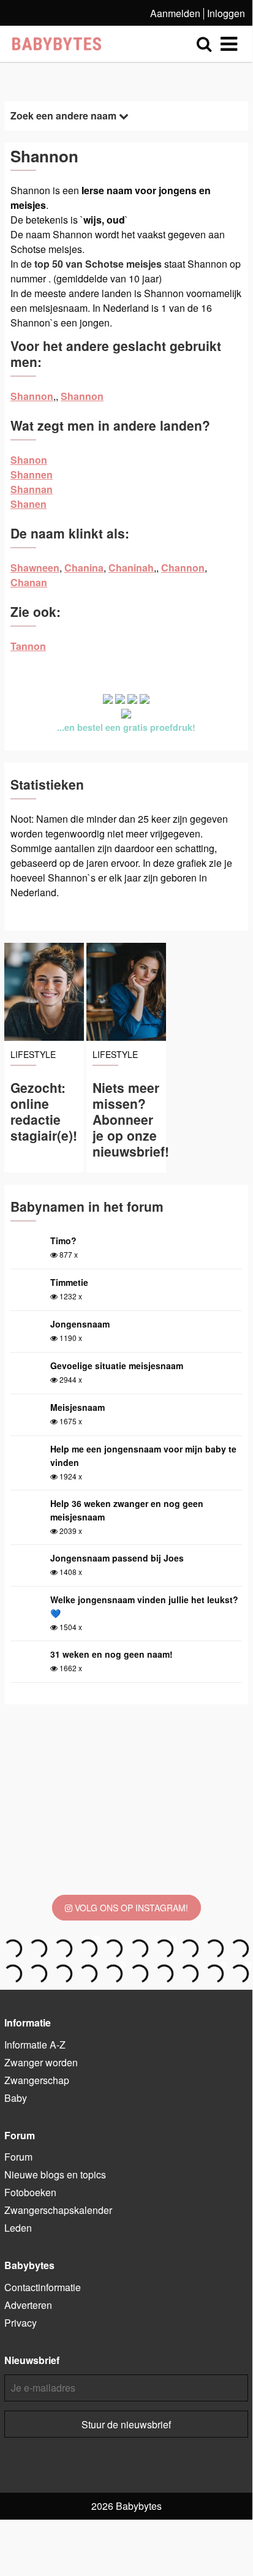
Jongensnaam (80, 1324)
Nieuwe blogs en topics (55, 2174)
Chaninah (131, 568)
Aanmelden (175, 13)
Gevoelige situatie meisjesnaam (117, 1365)
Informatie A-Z (35, 2045)
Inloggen (226, 13)
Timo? (63, 1241)
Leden (18, 2228)
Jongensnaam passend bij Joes (117, 1558)
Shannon (32, 396)
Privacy (21, 2323)
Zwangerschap (37, 2080)
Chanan (29, 582)
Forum (18, 2157)
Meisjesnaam (77, 1407)
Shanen (28, 504)
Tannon (28, 646)
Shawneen (35, 568)
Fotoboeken (30, 2192)
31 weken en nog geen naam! (111, 1654)
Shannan (32, 489)
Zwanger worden (41, 2062)
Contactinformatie (43, 2287)
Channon (183, 568)
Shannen (32, 474)
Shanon (29, 460)
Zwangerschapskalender (58, 2210)
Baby (16, 2098)
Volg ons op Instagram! (130, 1908)
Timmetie (69, 1282)
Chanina (84, 568)
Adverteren (28, 2305)
